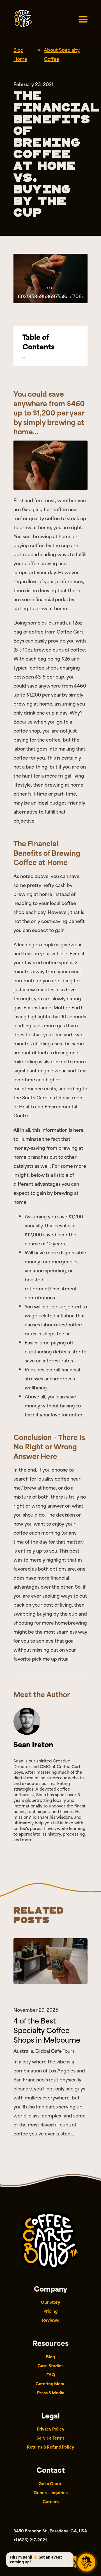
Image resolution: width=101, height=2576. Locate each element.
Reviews (50, 2320)
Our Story (50, 2302)
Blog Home (20, 54)
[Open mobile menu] (83, 19)
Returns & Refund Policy (50, 2447)
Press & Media (51, 2392)
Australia (23, 2051)
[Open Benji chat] (86, 2562)
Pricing (50, 2311)
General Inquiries (51, 2492)
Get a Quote (50, 2483)
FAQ (51, 2374)
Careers (51, 2501)
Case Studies (50, 2365)
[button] (50, 346)
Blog (50, 2356)
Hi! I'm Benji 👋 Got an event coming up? (36, 2560)
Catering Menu (51, 2383)
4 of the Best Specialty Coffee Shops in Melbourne (47, 2030)
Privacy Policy (50, 2429)
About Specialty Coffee (62, 54)
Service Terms (50, 2438)
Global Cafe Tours (55, 2051)
